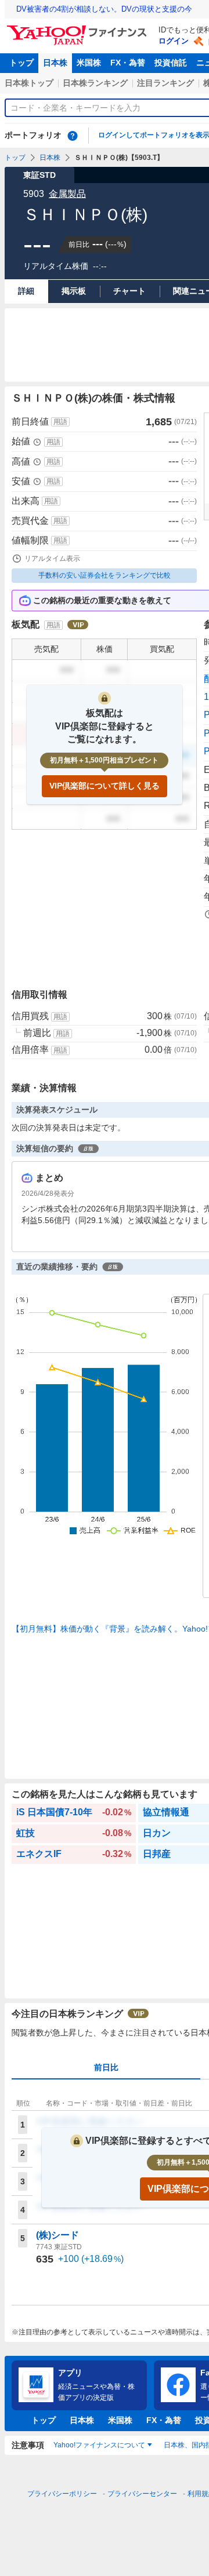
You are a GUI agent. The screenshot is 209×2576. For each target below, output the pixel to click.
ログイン (174, 41)
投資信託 (171, 63)
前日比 (106, 2067)
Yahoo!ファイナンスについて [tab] (99, 2445)
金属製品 (67, 194)
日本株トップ (29, 83)
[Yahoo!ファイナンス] (79, 28)
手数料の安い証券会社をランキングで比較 (105, 575)
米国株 (89, 63)
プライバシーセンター (142, 2494)
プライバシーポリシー (62, 2494)
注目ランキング (165, 83)
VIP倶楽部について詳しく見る (105, 786)
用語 (60, 422)
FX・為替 (128, 63)
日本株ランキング (95, 83)
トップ (21, 63)
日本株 (55, 63)
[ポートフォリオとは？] (73, 136)
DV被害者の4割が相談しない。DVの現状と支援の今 (104, 9)
